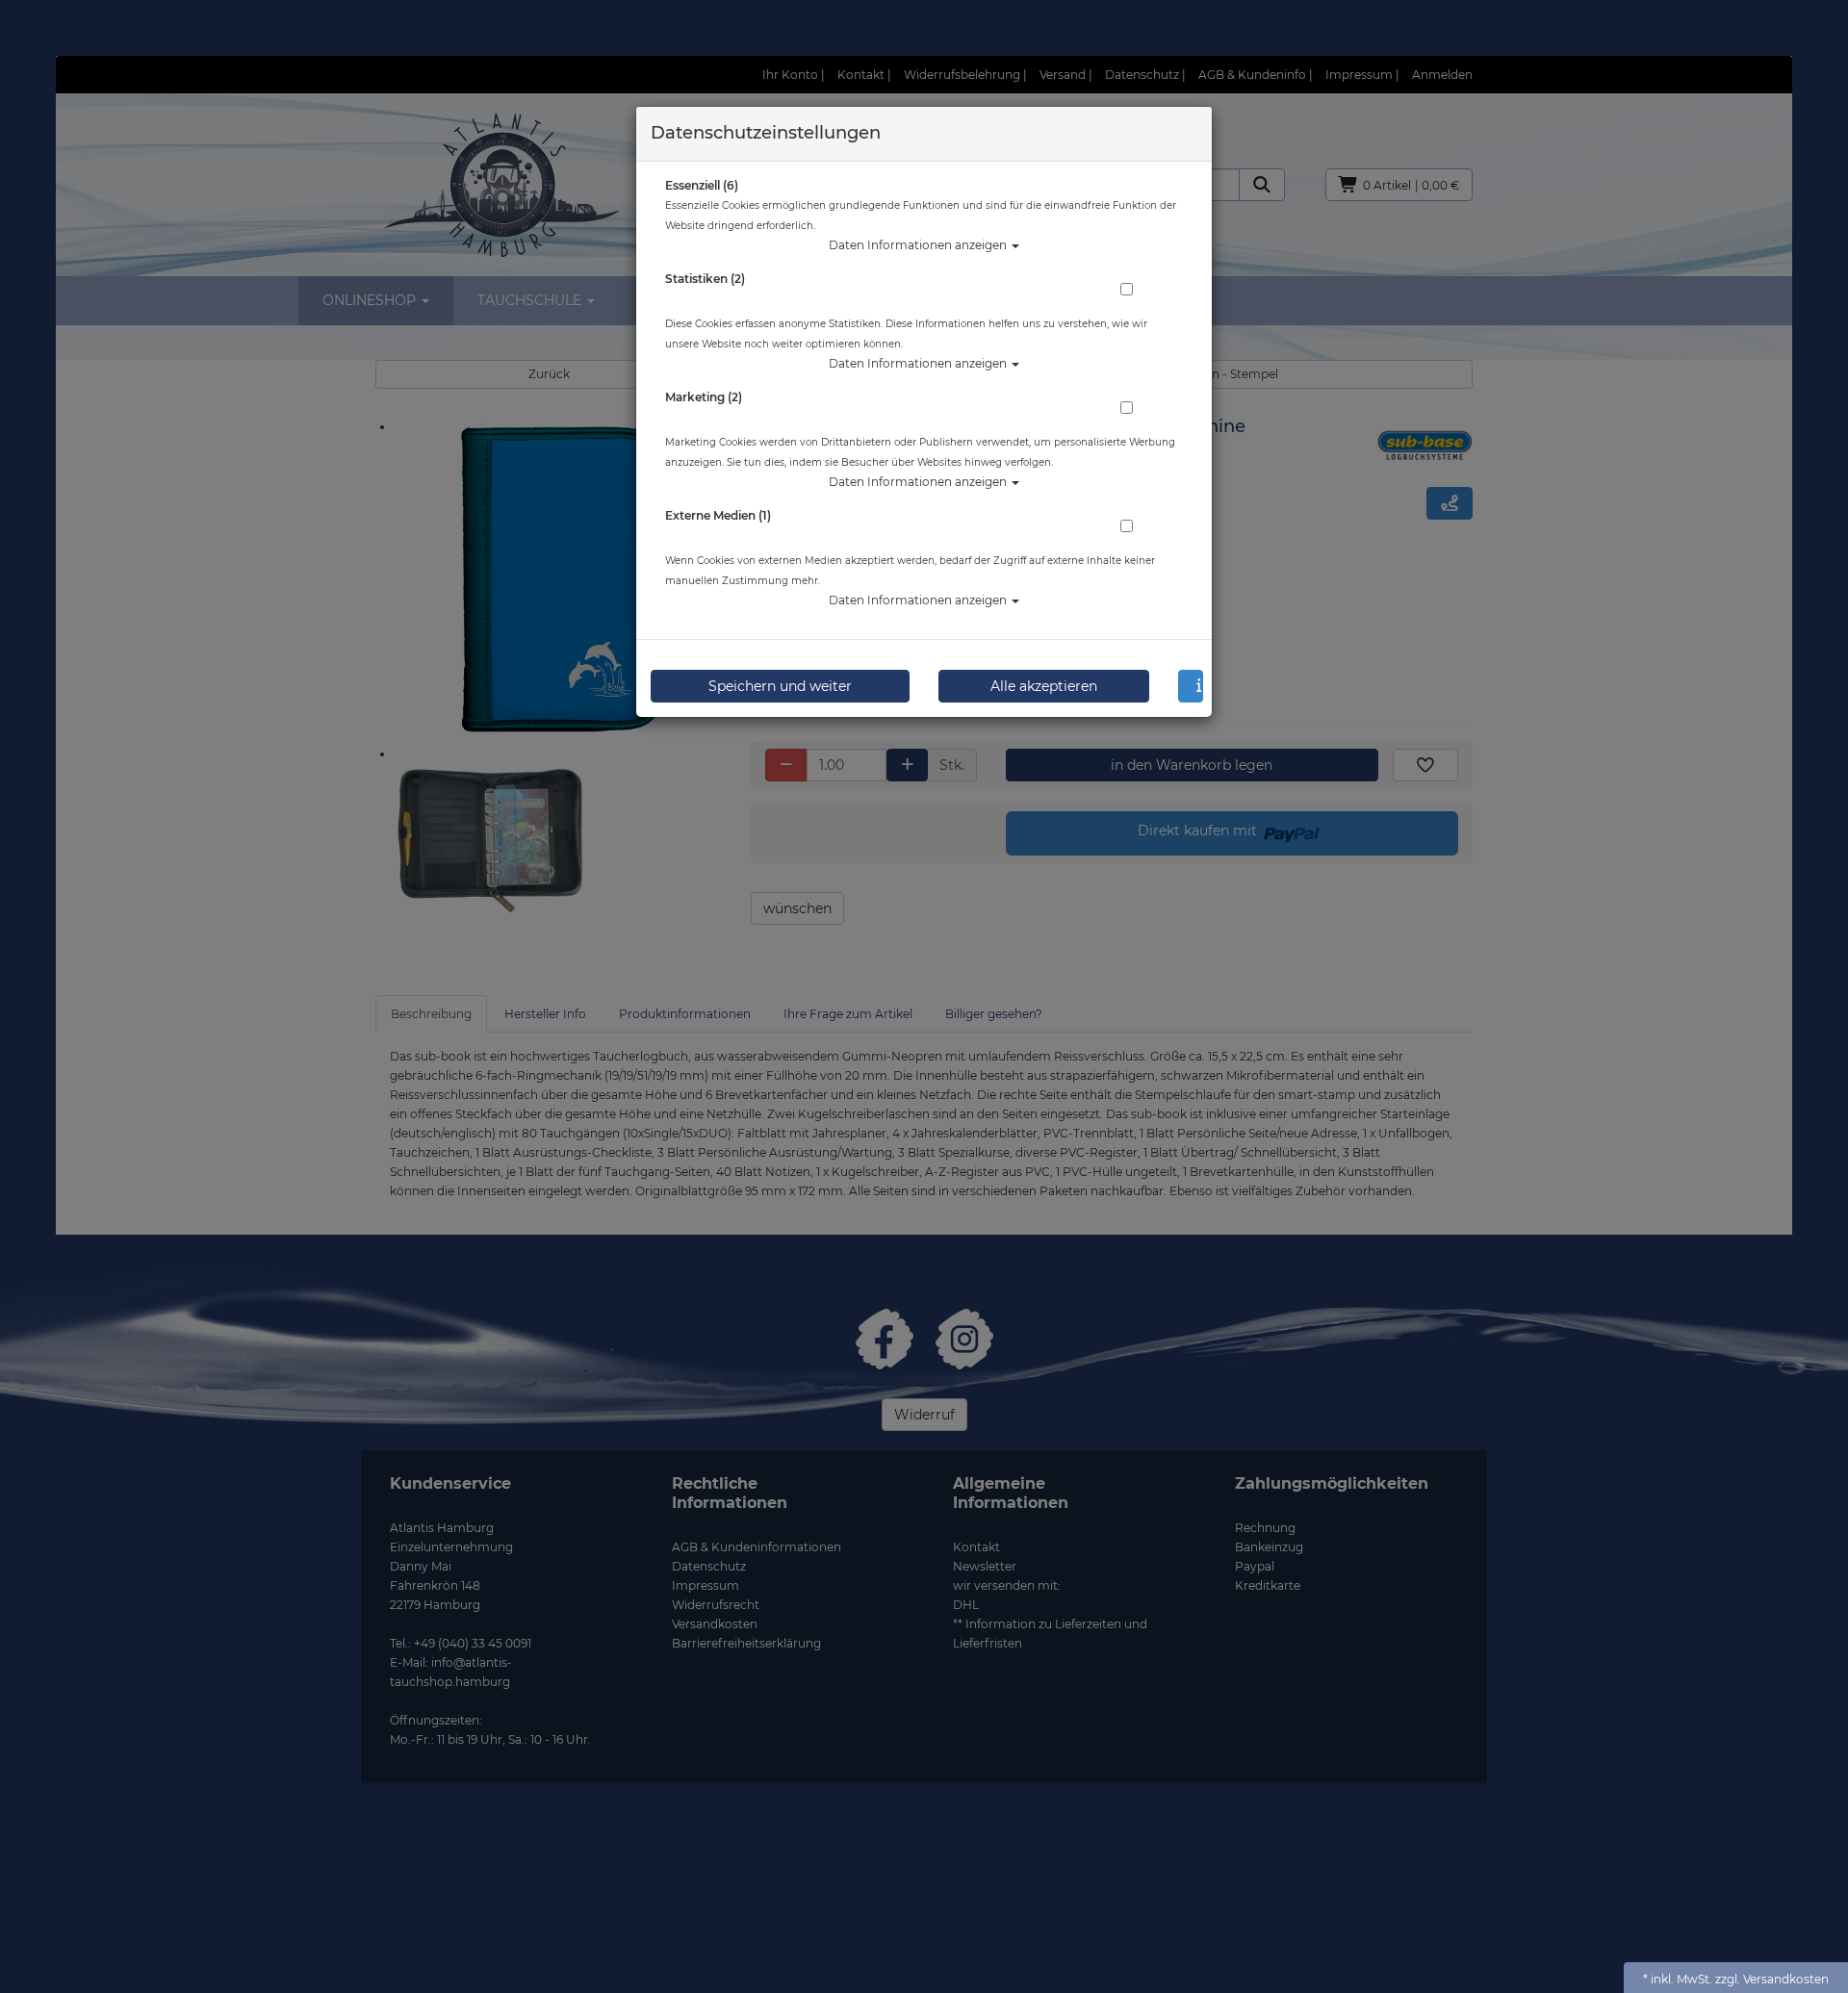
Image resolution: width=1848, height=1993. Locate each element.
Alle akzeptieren (1044, 686)
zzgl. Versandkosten (1772, 1979)
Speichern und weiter (780, 686)
